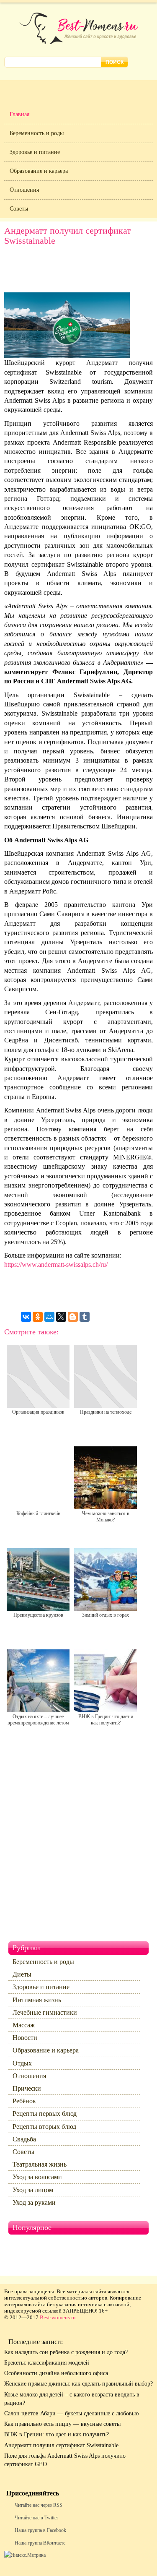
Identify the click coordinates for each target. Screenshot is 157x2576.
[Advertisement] (79, 269)
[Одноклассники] (38, 1317)
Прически (27, 2088)
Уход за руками (34, 2202)
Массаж (24, 2025)
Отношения (24, 190)
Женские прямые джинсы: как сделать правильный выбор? (78, 2384)
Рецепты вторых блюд (44, 2127)
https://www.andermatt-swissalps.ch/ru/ (56, 1265)
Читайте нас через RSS (39, 2505)
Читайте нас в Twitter (36, 2518)
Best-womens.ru (58, 2317)
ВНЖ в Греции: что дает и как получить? (57, 2434)
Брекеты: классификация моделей (47, 2363)
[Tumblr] (85, 1317)
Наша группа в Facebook (40, 2530)
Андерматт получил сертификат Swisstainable (61, 2445)
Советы (19, 209)
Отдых (22, 2063)
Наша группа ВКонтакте (40, 2543)
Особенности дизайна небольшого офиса (56, 2373)
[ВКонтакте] (26, 1317)
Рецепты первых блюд (45, 2114)
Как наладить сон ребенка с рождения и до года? (66, 2352)
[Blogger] (73, 1317)
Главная (19, 114)
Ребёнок (24, 2101)
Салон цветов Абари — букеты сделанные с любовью (71, 2413)
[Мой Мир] (49, 1317)
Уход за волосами (37, 2177)
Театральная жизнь (40, 2164)
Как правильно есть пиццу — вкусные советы (62, 2424)
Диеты (22, 1974)
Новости (25, 2038)
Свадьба (24, 2139)
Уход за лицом (33, 2190)
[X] (61, 1317)
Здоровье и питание (35, 152)
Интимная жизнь (37, 2000)
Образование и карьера (39, 171)
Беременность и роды (37, 133)
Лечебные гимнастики (45, 2012)
